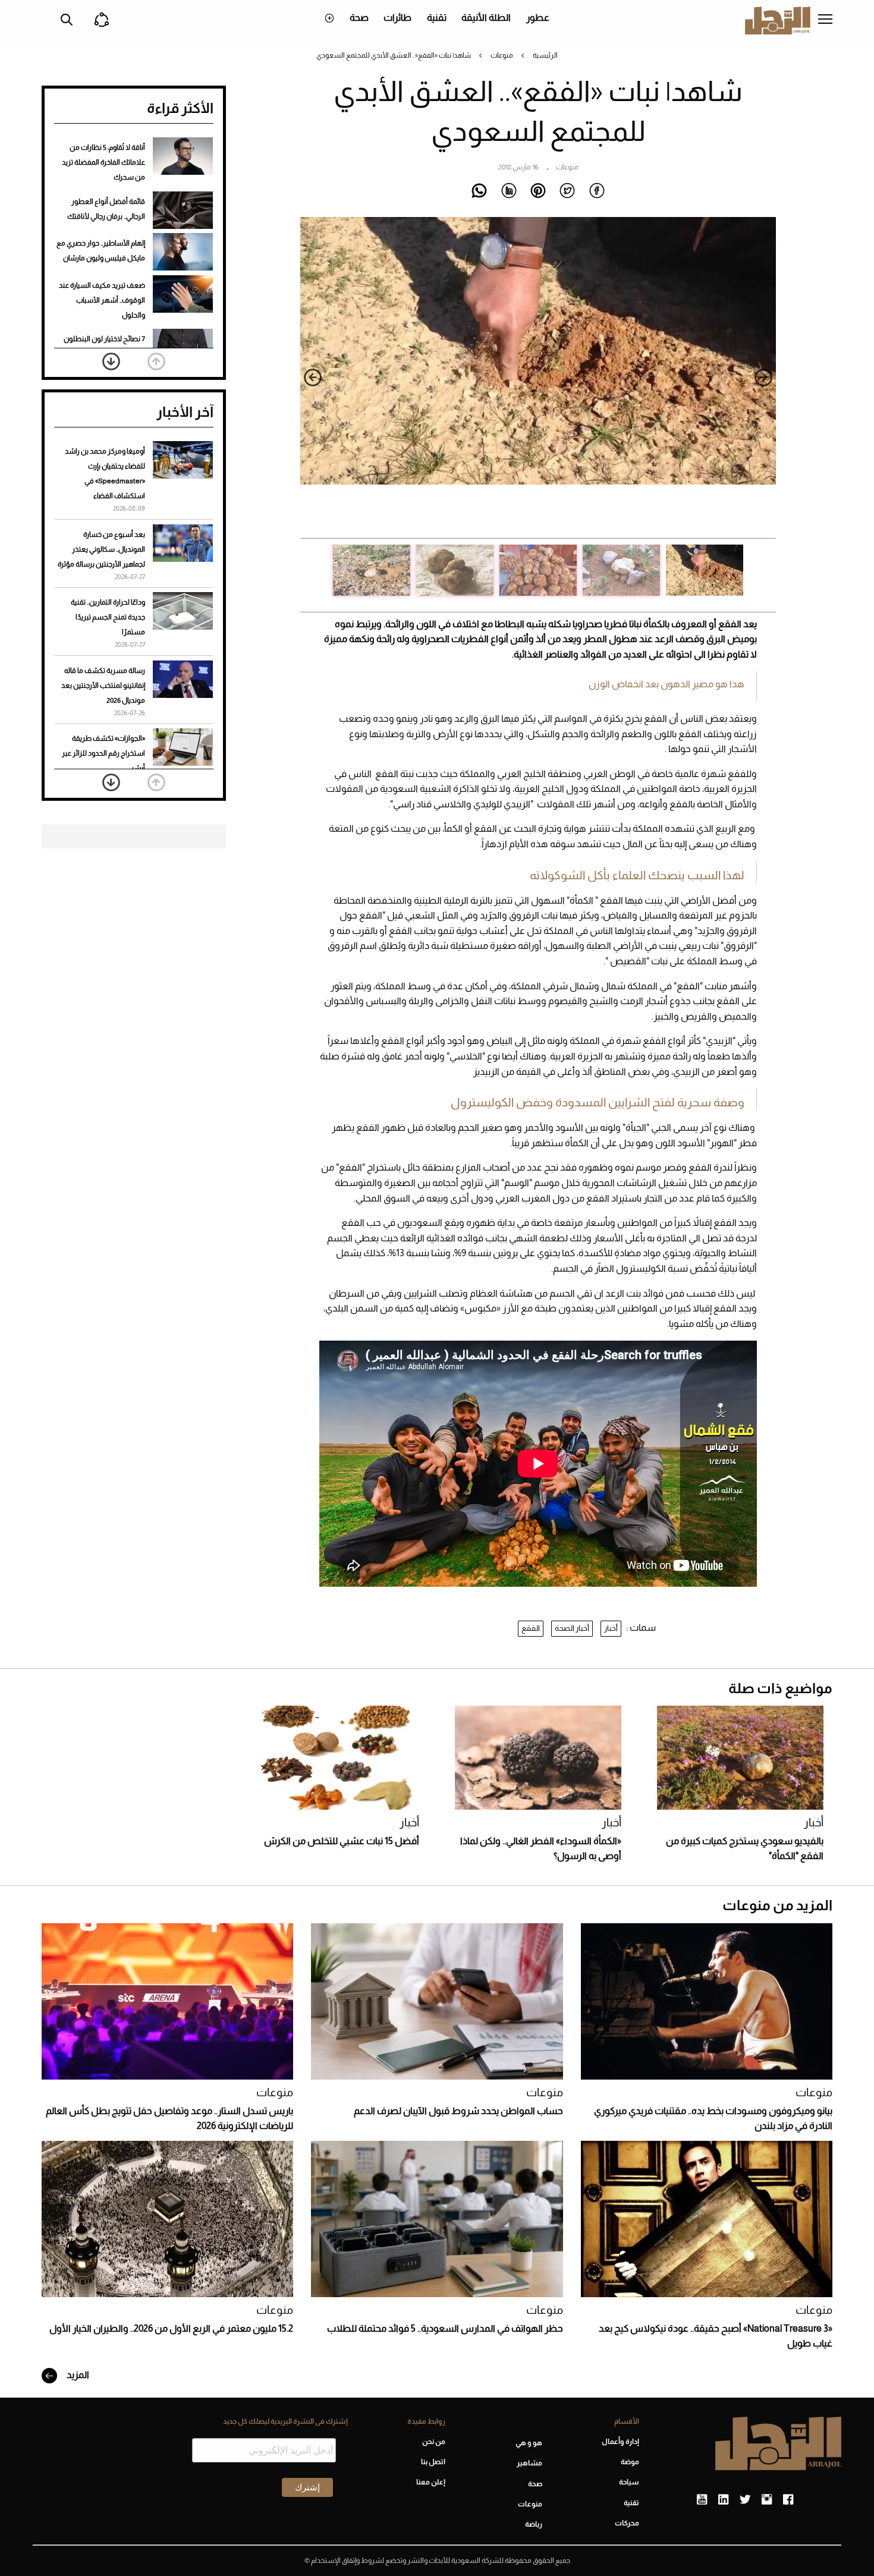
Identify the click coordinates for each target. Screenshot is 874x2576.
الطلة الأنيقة (486, 18)
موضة (630, 2462)
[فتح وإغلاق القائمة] (825, 20)
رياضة (534, 2524)
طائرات (397, 18)
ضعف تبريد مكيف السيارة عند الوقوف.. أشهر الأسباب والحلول (102, 300)
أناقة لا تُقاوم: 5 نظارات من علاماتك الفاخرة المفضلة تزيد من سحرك (103, 162)
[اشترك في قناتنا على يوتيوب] (702, 2500)
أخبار (611, 1628)
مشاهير (529, 2463)
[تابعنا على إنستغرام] (767, 2500)
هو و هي (529, 2443)
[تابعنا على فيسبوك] (788, 2500)
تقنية (437, 18)
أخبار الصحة (572, 1628)
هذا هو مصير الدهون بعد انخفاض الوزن (666, 684)
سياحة (629, 2482)
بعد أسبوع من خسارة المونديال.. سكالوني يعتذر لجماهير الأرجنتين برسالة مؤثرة (101, 549)
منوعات (502, 55)
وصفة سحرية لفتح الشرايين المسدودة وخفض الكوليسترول (598, 1102)
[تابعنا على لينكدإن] (723, 2500)
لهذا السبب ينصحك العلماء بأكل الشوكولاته (637, 875)
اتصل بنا (433, 2462)
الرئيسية (545, 55)
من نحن (433, 2442)
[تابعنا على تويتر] (745, 2500)
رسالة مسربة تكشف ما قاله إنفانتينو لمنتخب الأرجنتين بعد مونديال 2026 (103, 685)
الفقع (531, 1628)
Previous (763, 378)
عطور (538, 18)
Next (313, 378)
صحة (359, 18)
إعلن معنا (430, 2482)
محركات (627, 2523)
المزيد (77, 2375)
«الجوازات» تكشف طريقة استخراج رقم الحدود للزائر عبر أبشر (103, 753)
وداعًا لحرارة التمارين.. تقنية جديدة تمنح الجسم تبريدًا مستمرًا (108, 617)
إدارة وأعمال (620, 2442)
